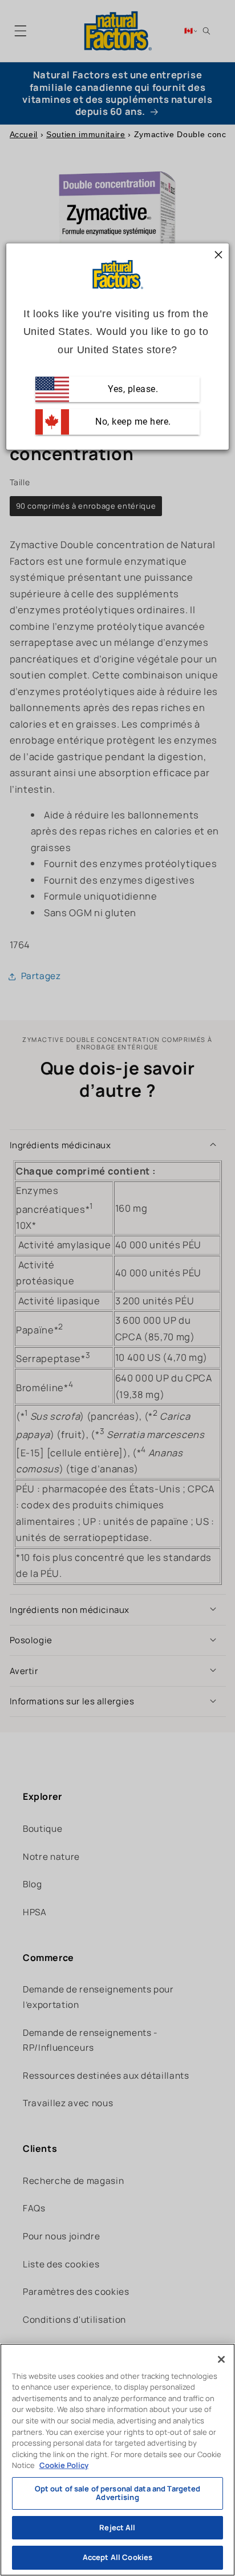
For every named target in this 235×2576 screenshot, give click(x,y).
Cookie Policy (64, 2465)
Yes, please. (132, 389)
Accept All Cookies (117, 2557)
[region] (117, 2460)
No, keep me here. (132, 422)
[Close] (221, 2359)
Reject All (117, 2527)
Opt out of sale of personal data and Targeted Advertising (118, 2493)
